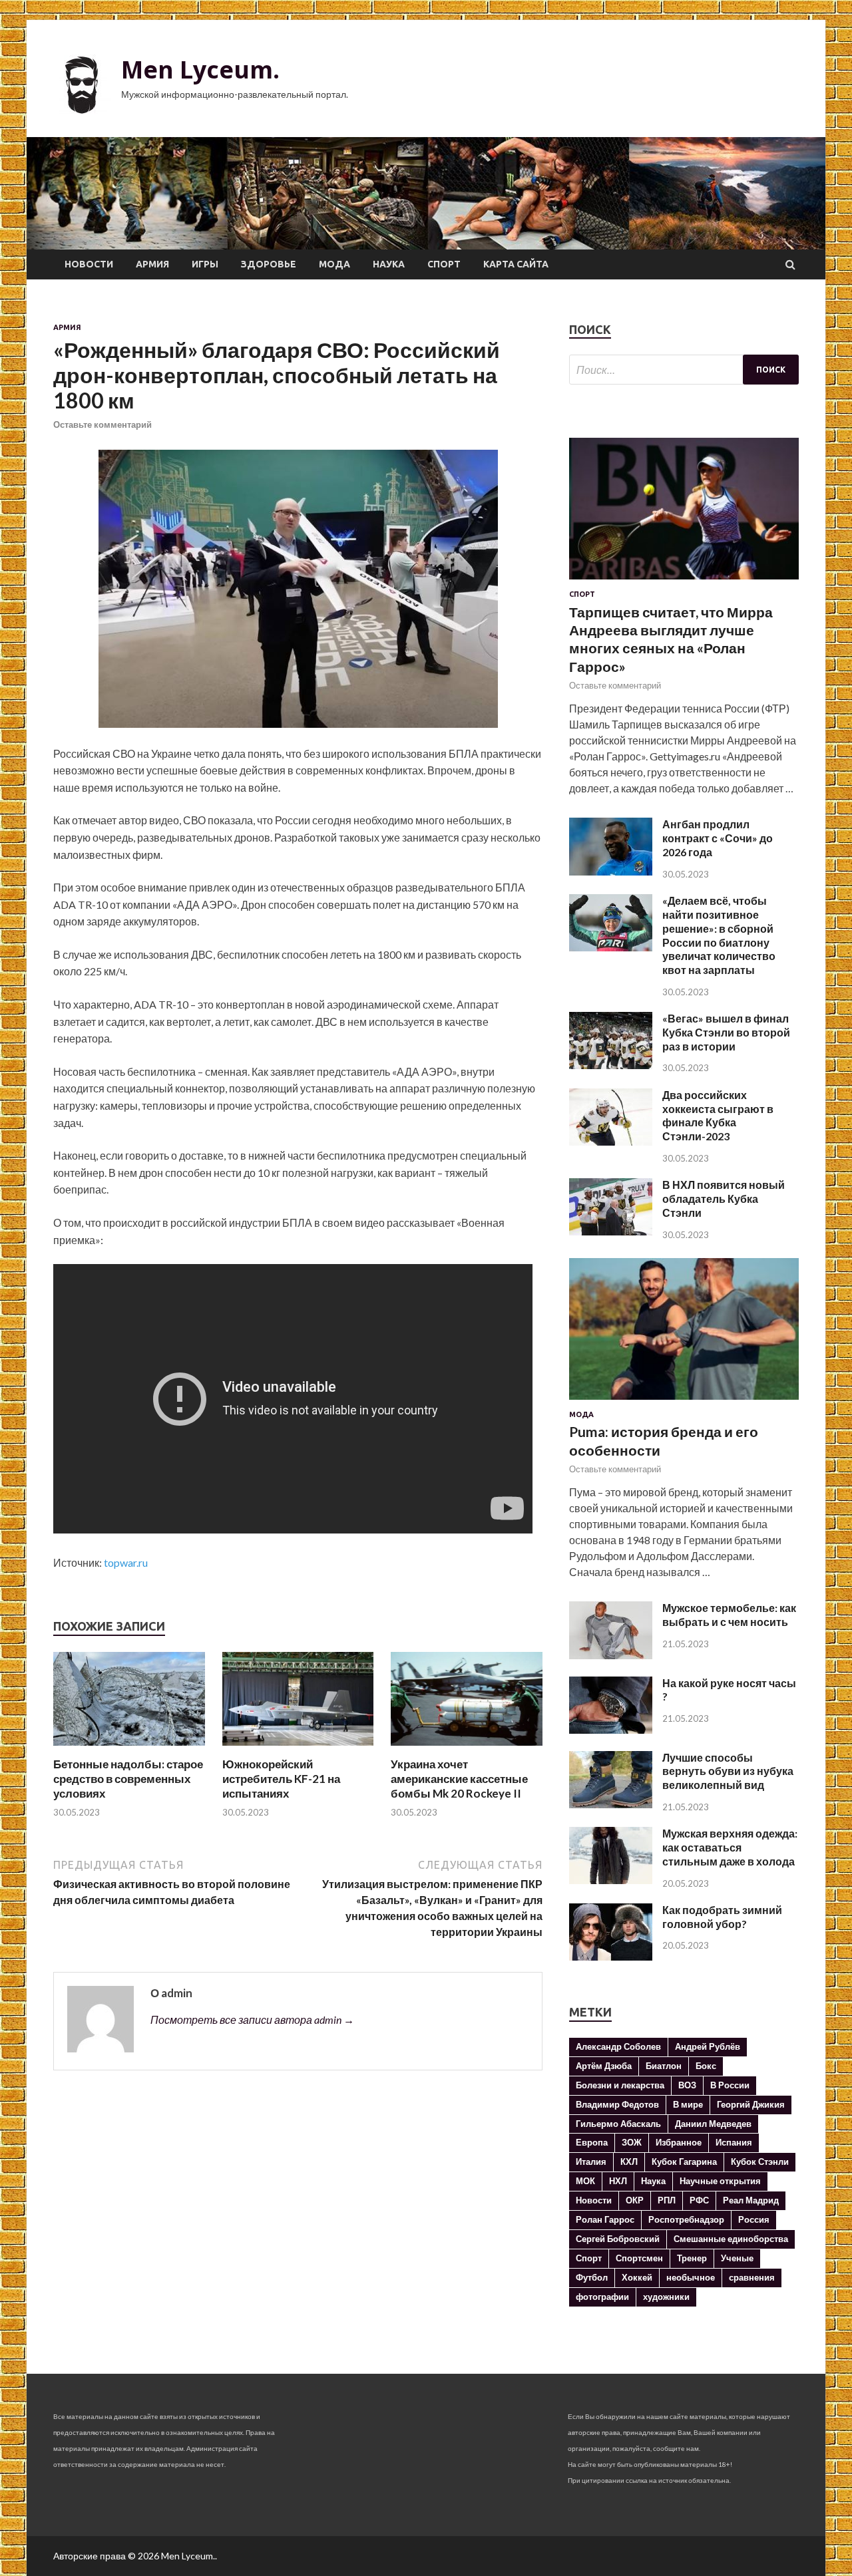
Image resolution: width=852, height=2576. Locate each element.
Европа (592, 2142)
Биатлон (664, 2066)
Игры (205, 264)
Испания (734, 2142)
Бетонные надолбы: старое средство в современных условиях (128, 1779)
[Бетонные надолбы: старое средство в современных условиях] (129, 1749)
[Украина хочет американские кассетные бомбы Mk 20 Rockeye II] (467, 1749)
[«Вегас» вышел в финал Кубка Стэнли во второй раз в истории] (611, 1065)
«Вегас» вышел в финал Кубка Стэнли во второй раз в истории (726, 1032)
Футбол (592, 2277)
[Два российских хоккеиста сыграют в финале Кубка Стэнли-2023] (611, 1141)
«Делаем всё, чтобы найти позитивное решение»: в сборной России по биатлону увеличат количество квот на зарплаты (719, 935)
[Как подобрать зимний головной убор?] (611, 1956)
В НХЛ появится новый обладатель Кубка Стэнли (724, 1199)
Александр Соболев (618, 2046)
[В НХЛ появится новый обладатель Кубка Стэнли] (611, 1231)
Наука (389, 264)
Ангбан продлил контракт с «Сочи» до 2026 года (718, 838)
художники (666, 2297)
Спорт (444, 264)
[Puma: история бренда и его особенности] (684, 1402)
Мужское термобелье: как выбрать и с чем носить (729, 1615)
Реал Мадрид (751, 2200)
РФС (699, 2200)
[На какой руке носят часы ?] (611, 1729)
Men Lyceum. (200, 70)
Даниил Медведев (713, 2124)
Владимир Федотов (617, 2104)
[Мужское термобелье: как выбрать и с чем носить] (611, 1655)
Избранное (679, 2142)
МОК (585, 2181)
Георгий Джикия (751, 2104)
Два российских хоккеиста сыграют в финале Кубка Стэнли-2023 (718, 1115)
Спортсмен (639, 2258)
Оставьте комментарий (103, 424)
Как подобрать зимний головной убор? (722, 1917)
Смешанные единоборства (731, 2239)
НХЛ (618, 2181)
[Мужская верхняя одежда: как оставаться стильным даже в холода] (611, 1880)
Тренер (692, 2258)
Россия (754, 2219)
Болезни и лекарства (620, 2085)
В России (730, 2085)
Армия (152, 264)
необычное (691, 2277)
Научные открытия (720, 2181)
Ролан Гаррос (605, 2219)
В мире (688, 2104)
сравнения (752, 2277)
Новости (89, 264)
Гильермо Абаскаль (618, 2124)
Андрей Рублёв (708, 2046)
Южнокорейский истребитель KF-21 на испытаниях (281, 1779)
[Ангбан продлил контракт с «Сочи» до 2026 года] (611, 871)
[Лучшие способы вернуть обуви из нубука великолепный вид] (611, 1804)
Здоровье (269, 264)
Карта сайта (516, 264)
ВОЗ (687, 2085)
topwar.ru (126, 1562)
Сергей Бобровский (618, 2239)
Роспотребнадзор (686, 2219)
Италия (591, 2162)
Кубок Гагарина (684, 2162)
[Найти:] (684, 370)
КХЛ (629, 2162)
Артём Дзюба (604, 2066)
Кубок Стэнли (760, 2162)
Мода (334, 264)
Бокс (706, 2066)
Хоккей (637, 2277)
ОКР (635, 2200)
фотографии (602, 2297)
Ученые (737, 2258)
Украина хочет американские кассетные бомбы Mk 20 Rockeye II (459, 1779)
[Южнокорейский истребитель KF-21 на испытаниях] (298, 1749)
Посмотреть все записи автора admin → (252, 2019)
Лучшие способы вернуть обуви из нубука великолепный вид (728, 1771)
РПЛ (667, 2200)
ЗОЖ (632, 2142)
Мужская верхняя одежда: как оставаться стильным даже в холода (730, 1847)
